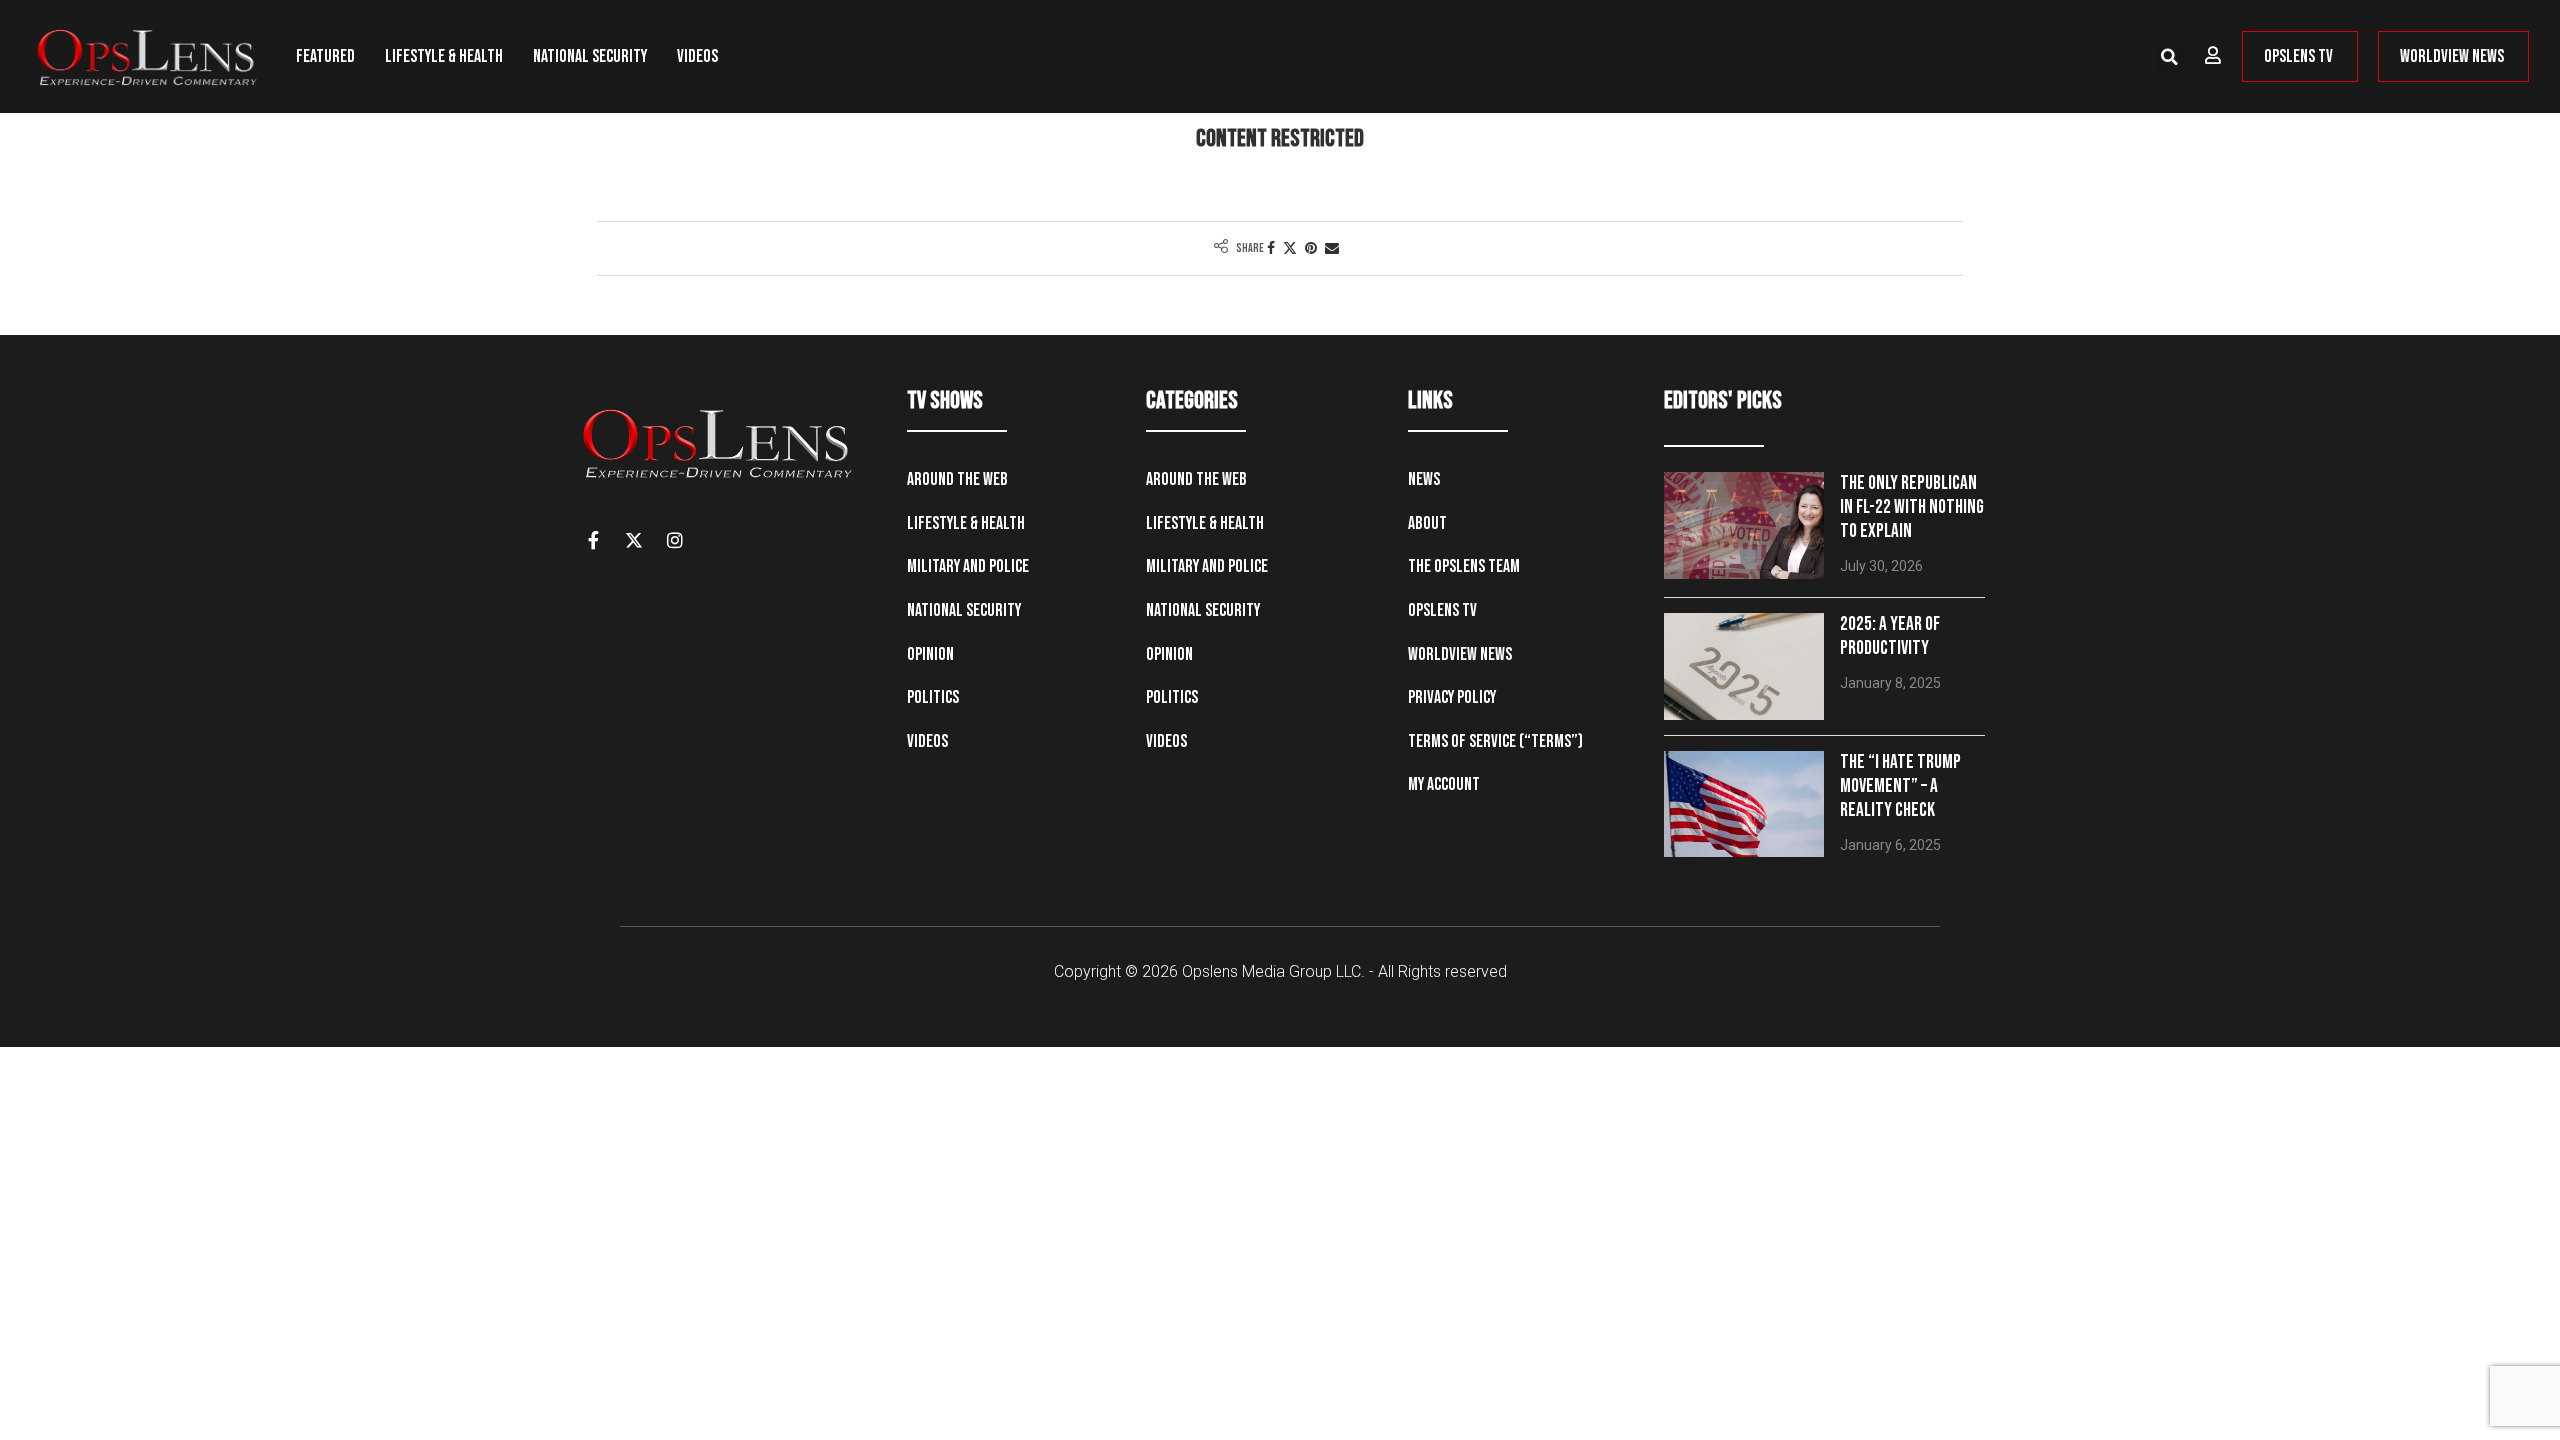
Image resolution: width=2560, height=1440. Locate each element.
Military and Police (968, 566)
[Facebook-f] (593, 540)
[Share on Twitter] (1290, 248)
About (1427, 523)
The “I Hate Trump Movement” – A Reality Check (1900, 786)
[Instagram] (675, 540)
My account (1444, 784)
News (1424, 479)
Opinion (930, 654)
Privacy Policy (1452, 697)
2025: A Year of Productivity (1890, 636)
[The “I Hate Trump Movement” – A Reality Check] (1744, 804)
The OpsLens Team (1464, 566)
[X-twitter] (634, 540)
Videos (697, 56)
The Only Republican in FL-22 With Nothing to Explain (1912, 507)
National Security (590, 56)
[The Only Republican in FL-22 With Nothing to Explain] (1744, 525)
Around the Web (957, 479)
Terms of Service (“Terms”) (1495, 741)
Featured (325, 56)
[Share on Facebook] (1271, 248)
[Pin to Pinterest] (1311, 248)
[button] (2169, 57)
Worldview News (1460, 654)
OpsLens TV (1442, 610)
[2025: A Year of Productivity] (1744, 666)
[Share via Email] (1332, 248)
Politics (933, 697)
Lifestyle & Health (444, 56)
